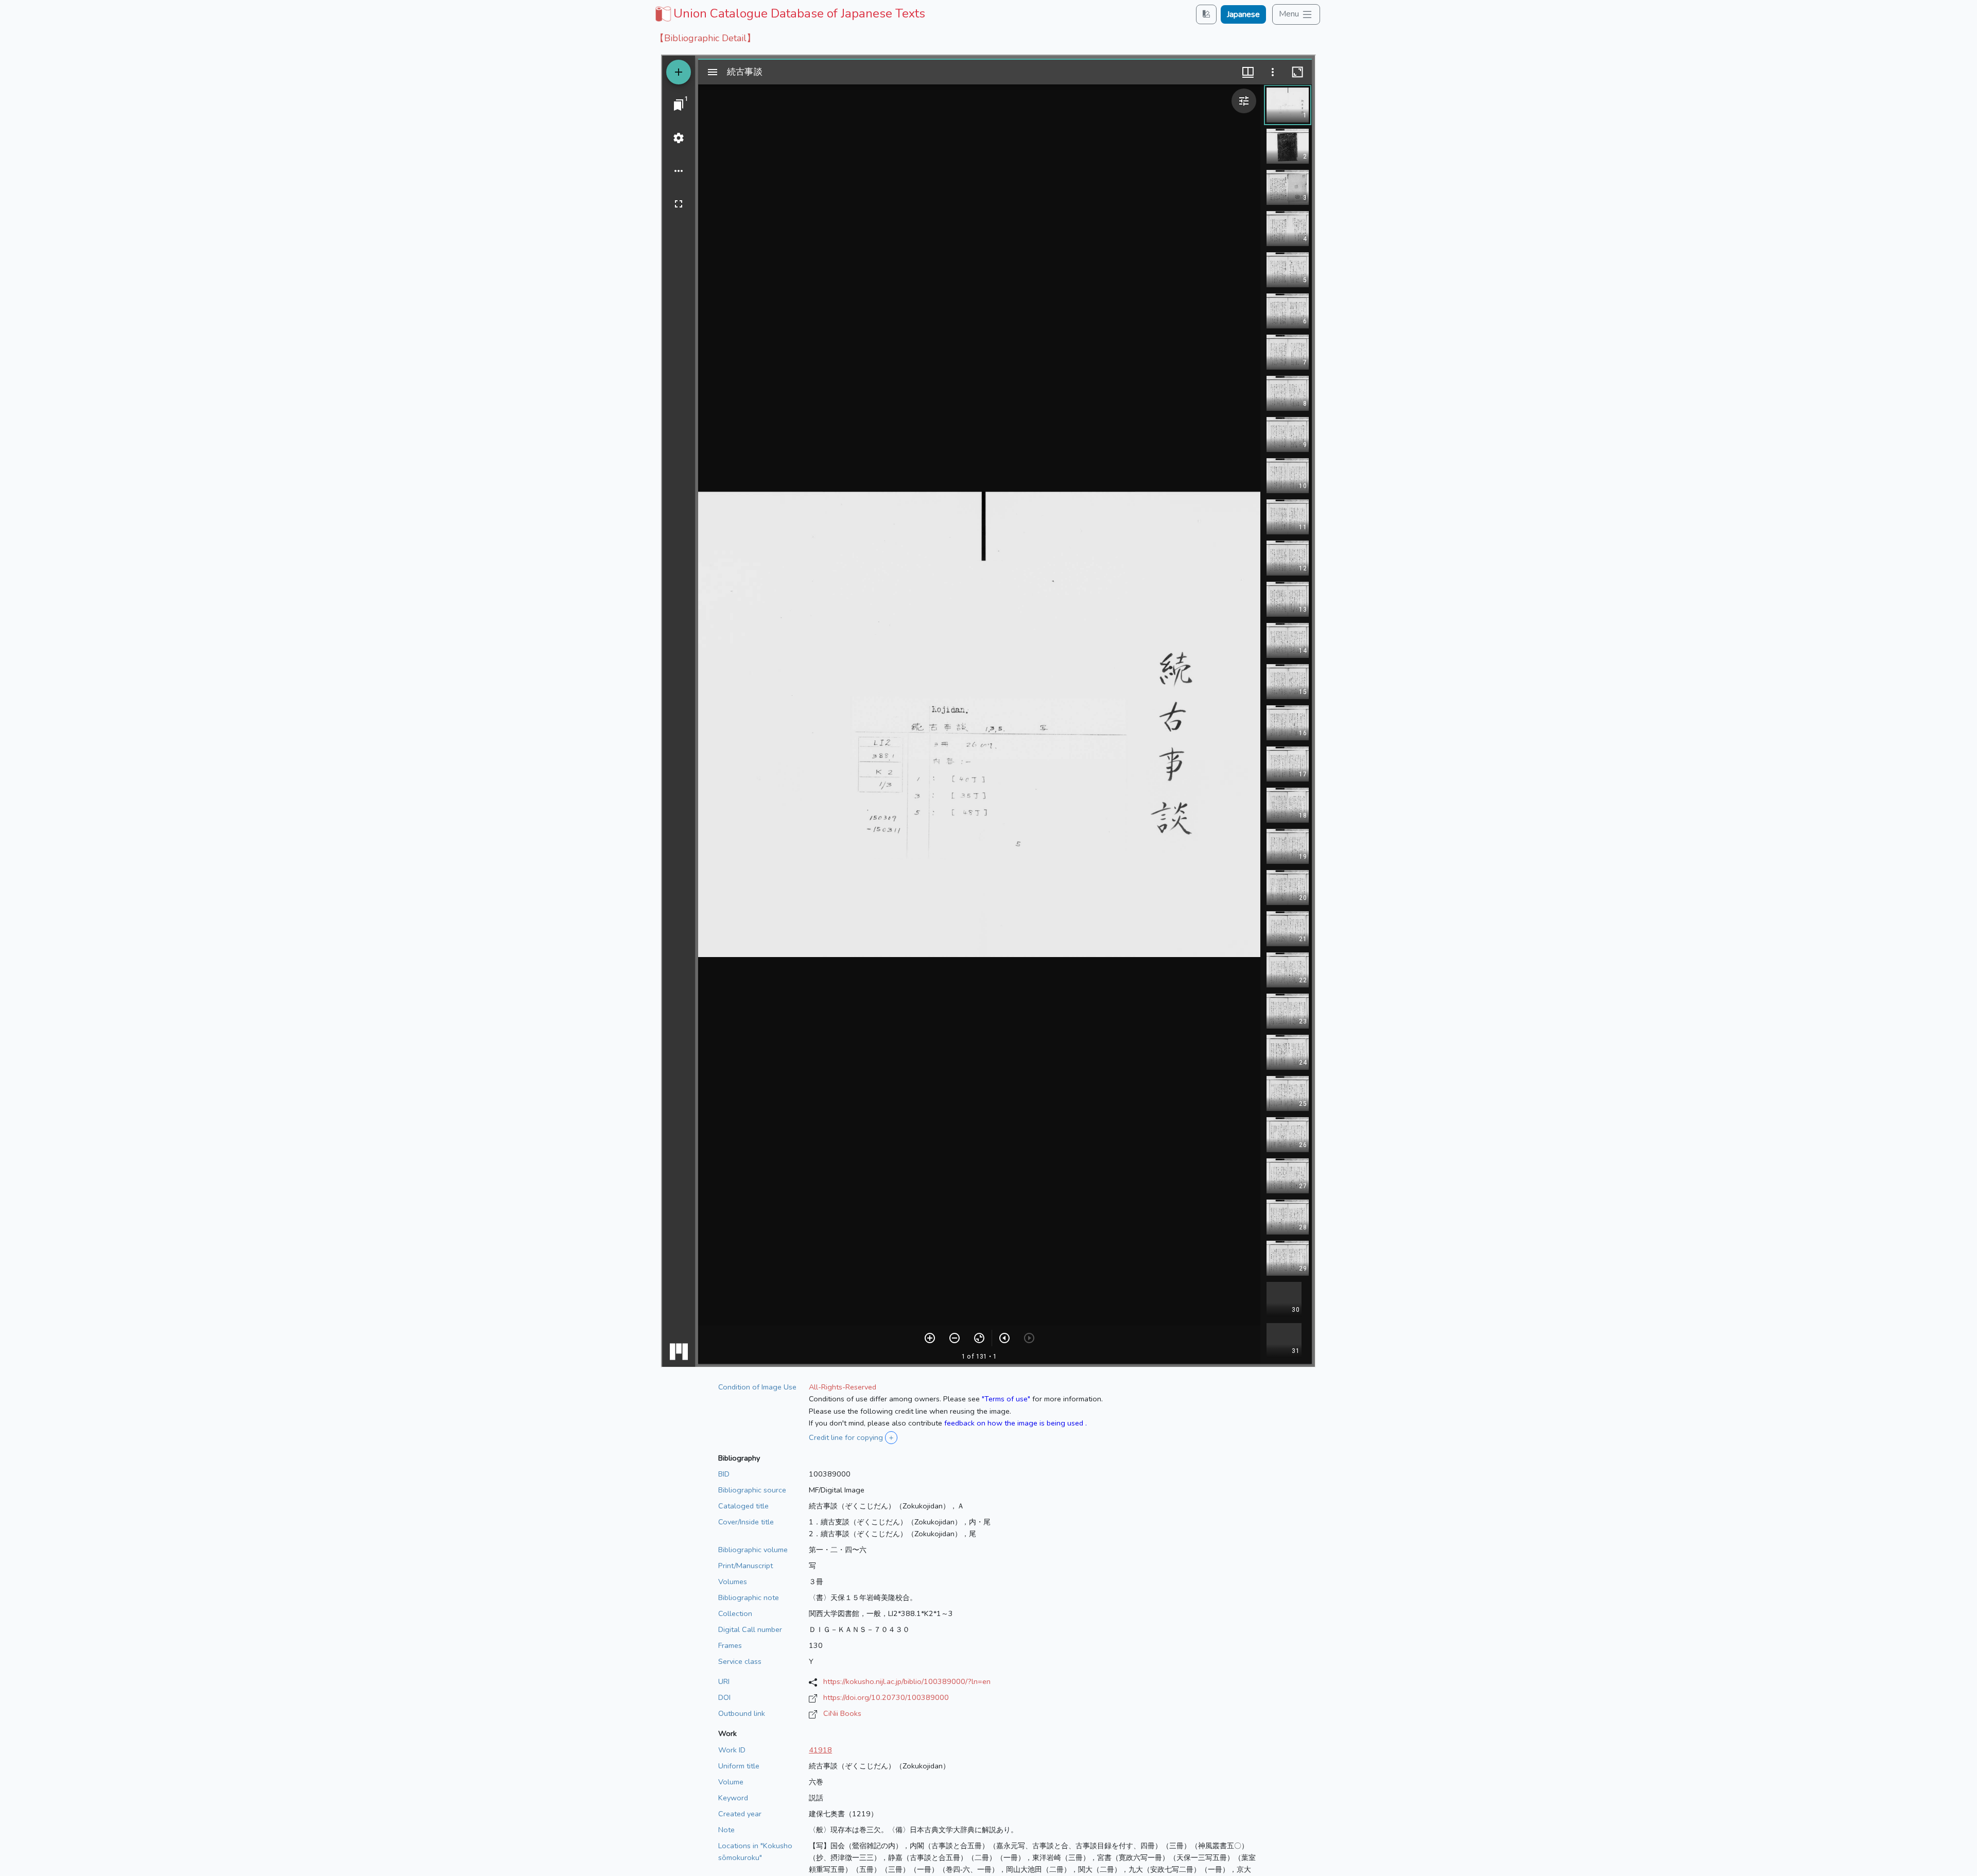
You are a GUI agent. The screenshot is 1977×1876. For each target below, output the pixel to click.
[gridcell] (789, 13)
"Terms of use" (1006, 1399)
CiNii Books (842, 1713)
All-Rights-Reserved (843, 1387)
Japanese (1243, 14)
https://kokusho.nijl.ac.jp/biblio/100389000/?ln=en (907, 1681)
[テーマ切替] (1206, 14)
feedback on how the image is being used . (1016, 1423)
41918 (820, 1750)
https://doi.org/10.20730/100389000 (886, 1697)
